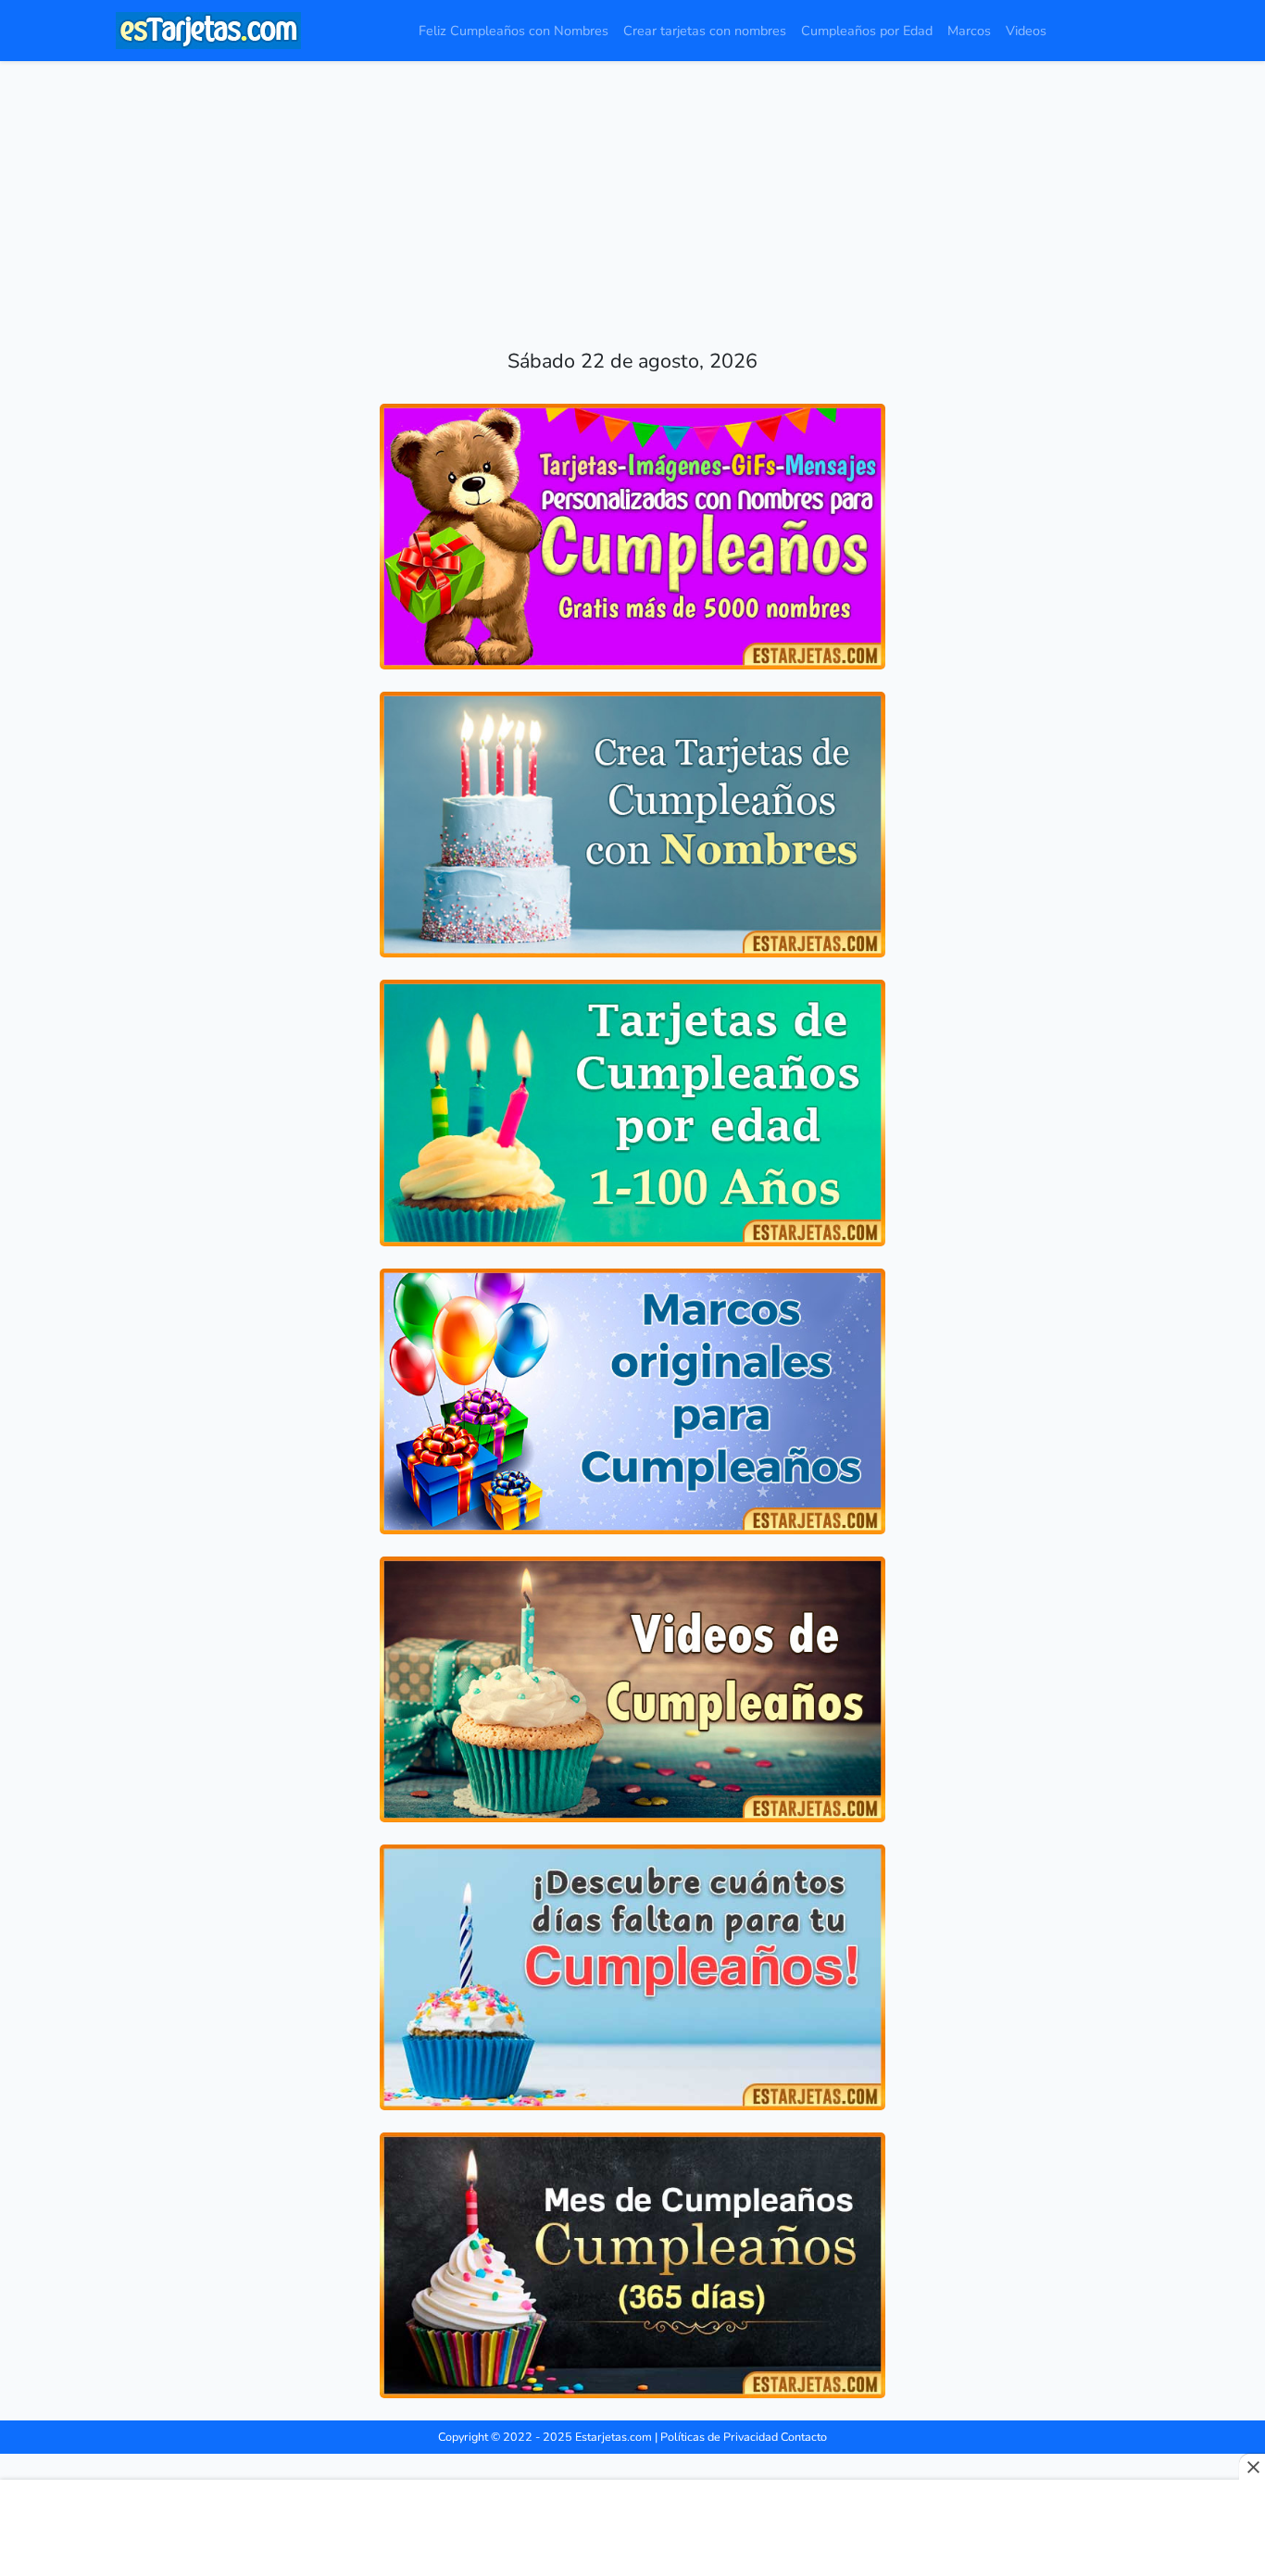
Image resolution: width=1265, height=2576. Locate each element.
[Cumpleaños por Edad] (632, 1113)
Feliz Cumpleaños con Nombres (514, 31)
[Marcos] (632, 1401)
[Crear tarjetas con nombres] (632, 825)
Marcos (969, 31)
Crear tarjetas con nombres (705, 31)
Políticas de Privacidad (719, 2437)
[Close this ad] (1252, 2467)
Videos (1026, 31)
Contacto (804, 2437)
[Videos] (632, 1689)
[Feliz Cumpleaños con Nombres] (632, 537)
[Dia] (632, 2265)
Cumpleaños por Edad (867, 31)
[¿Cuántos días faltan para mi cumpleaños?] (632, 1977)
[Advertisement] (632, 191)
